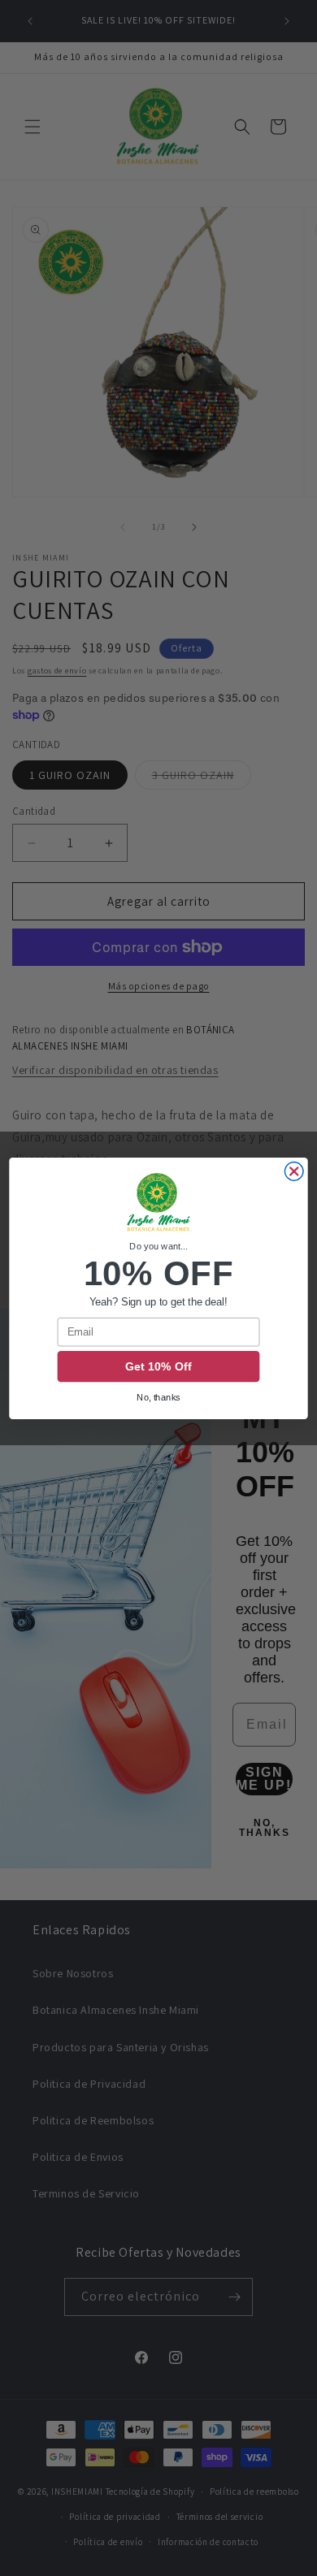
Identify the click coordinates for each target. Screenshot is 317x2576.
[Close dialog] (294, 1171)
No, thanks (158, 1397)
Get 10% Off (158, 1366)
